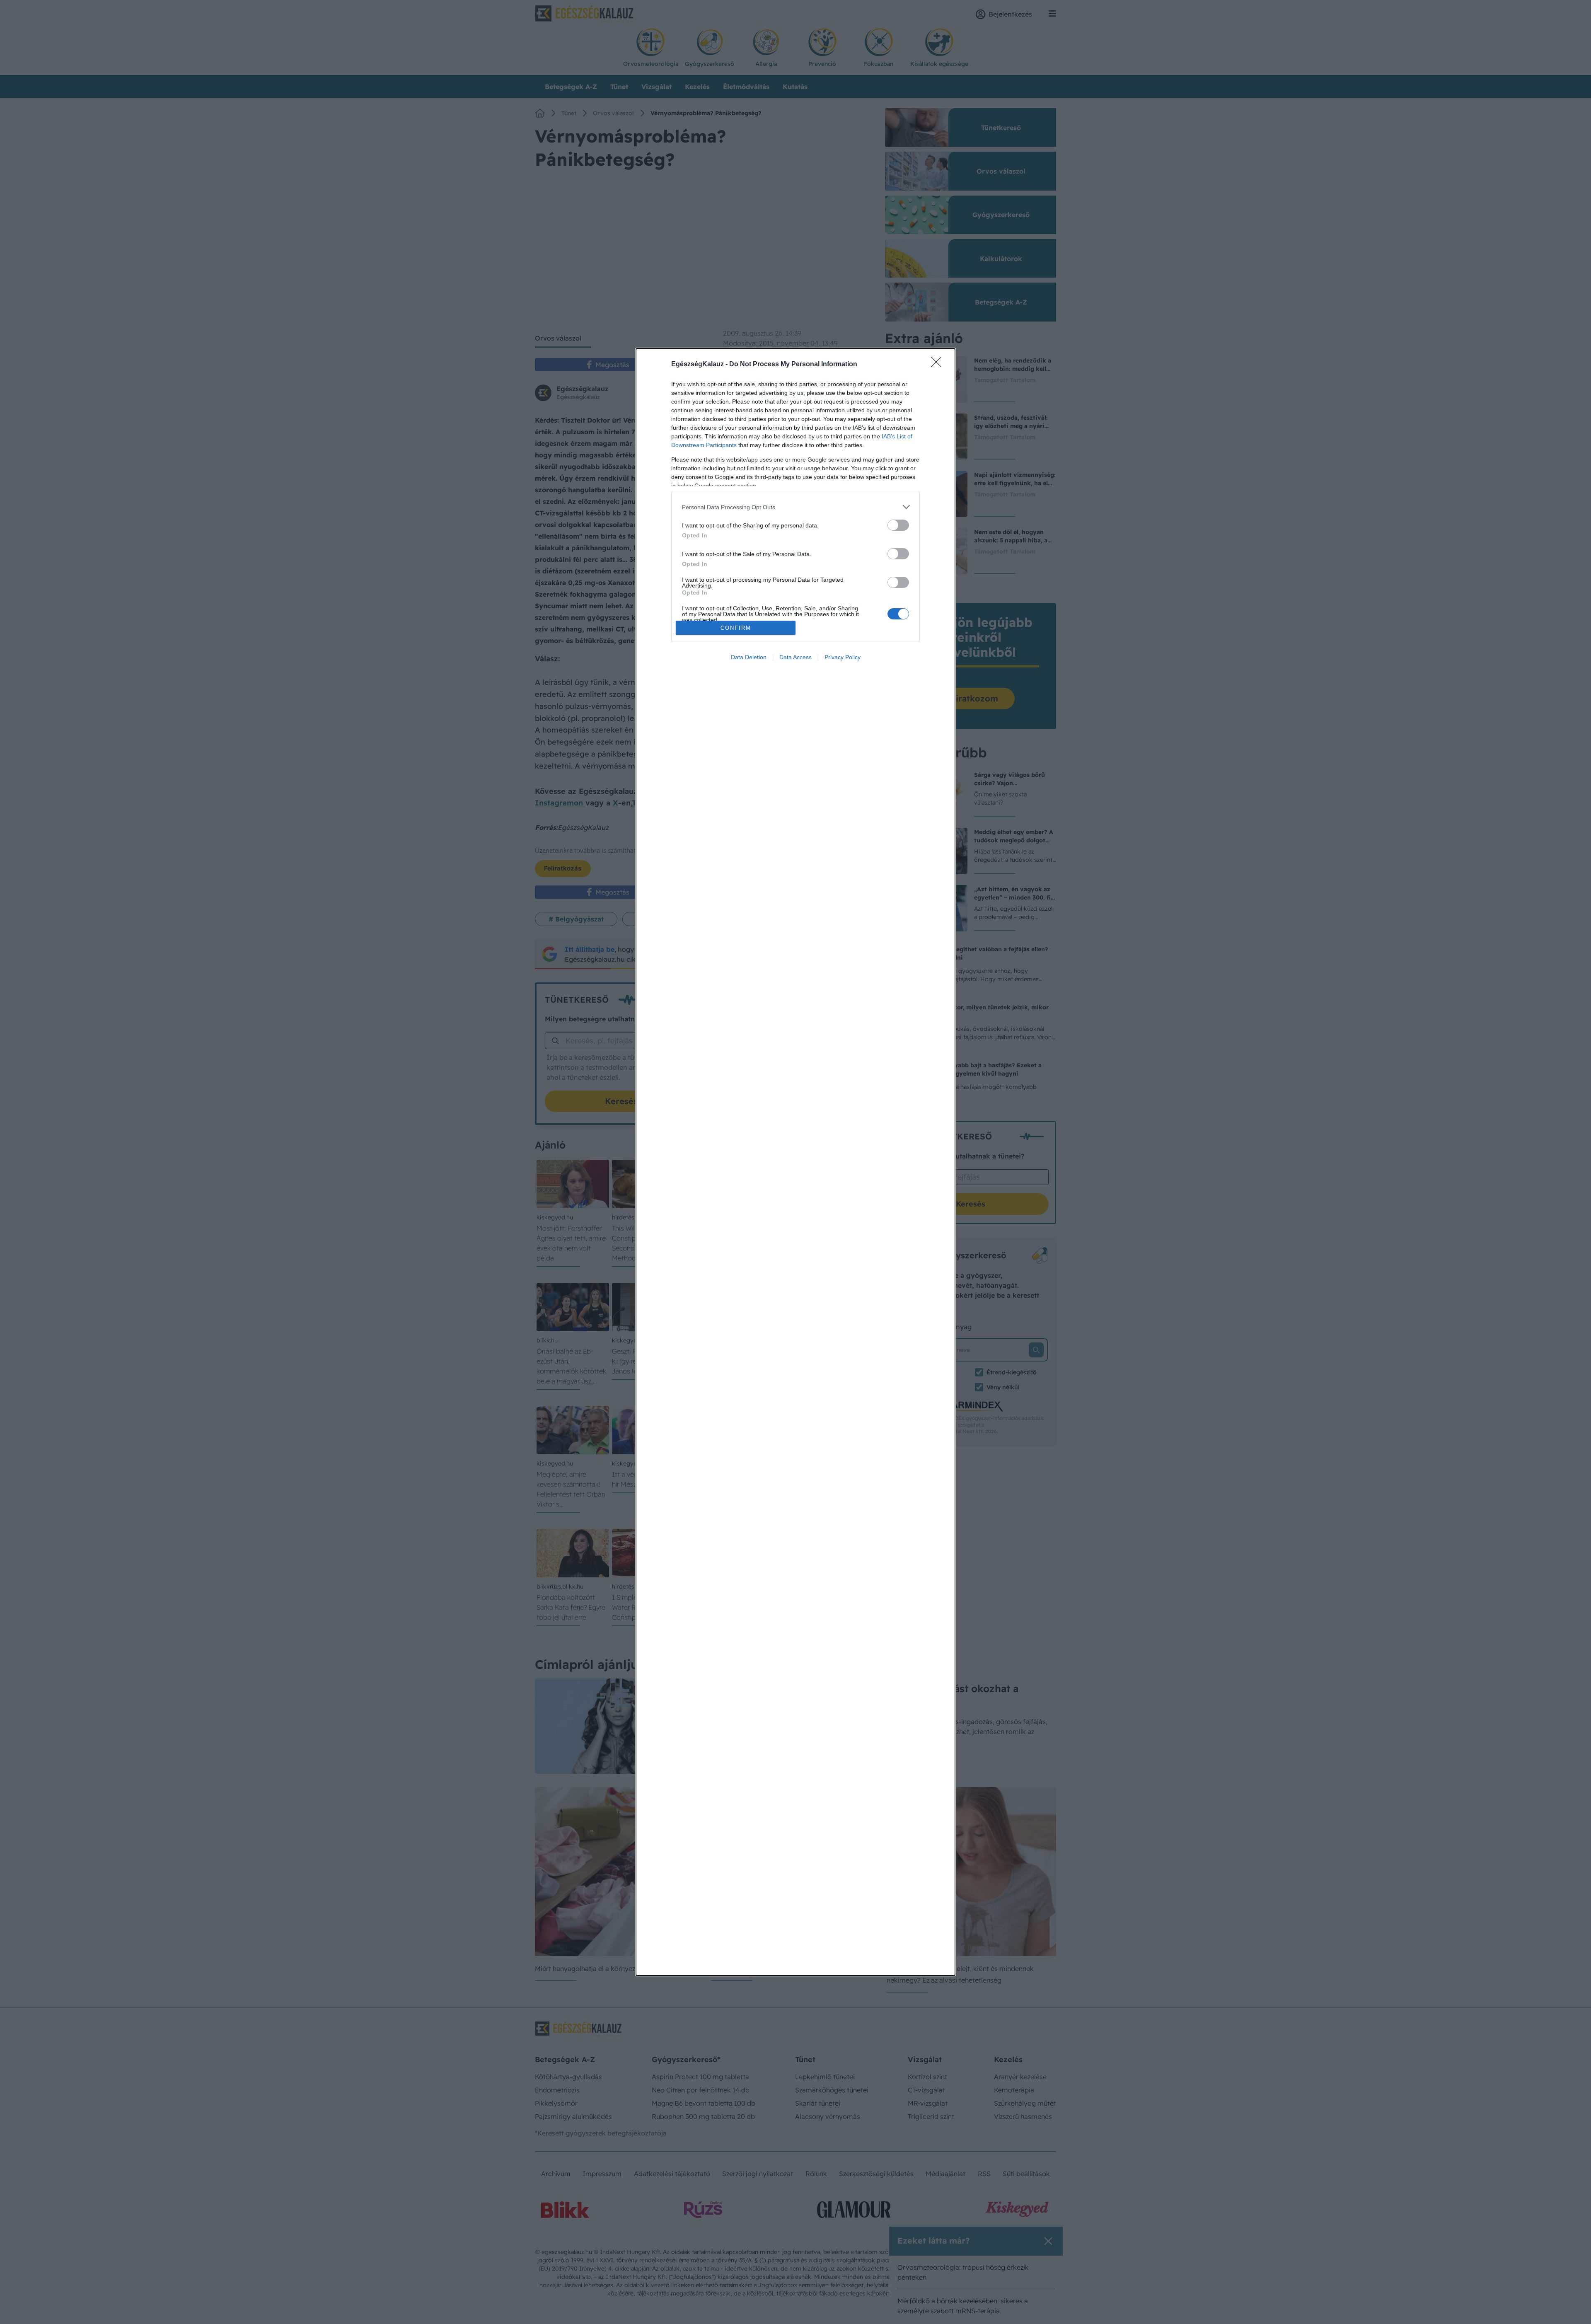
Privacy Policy (843, 657)
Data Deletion (749, 657)
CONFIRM (736, 628)
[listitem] (795, 507)
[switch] (898, 525)
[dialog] (795, 1162)
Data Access (795, 657)
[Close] (939, 365)
